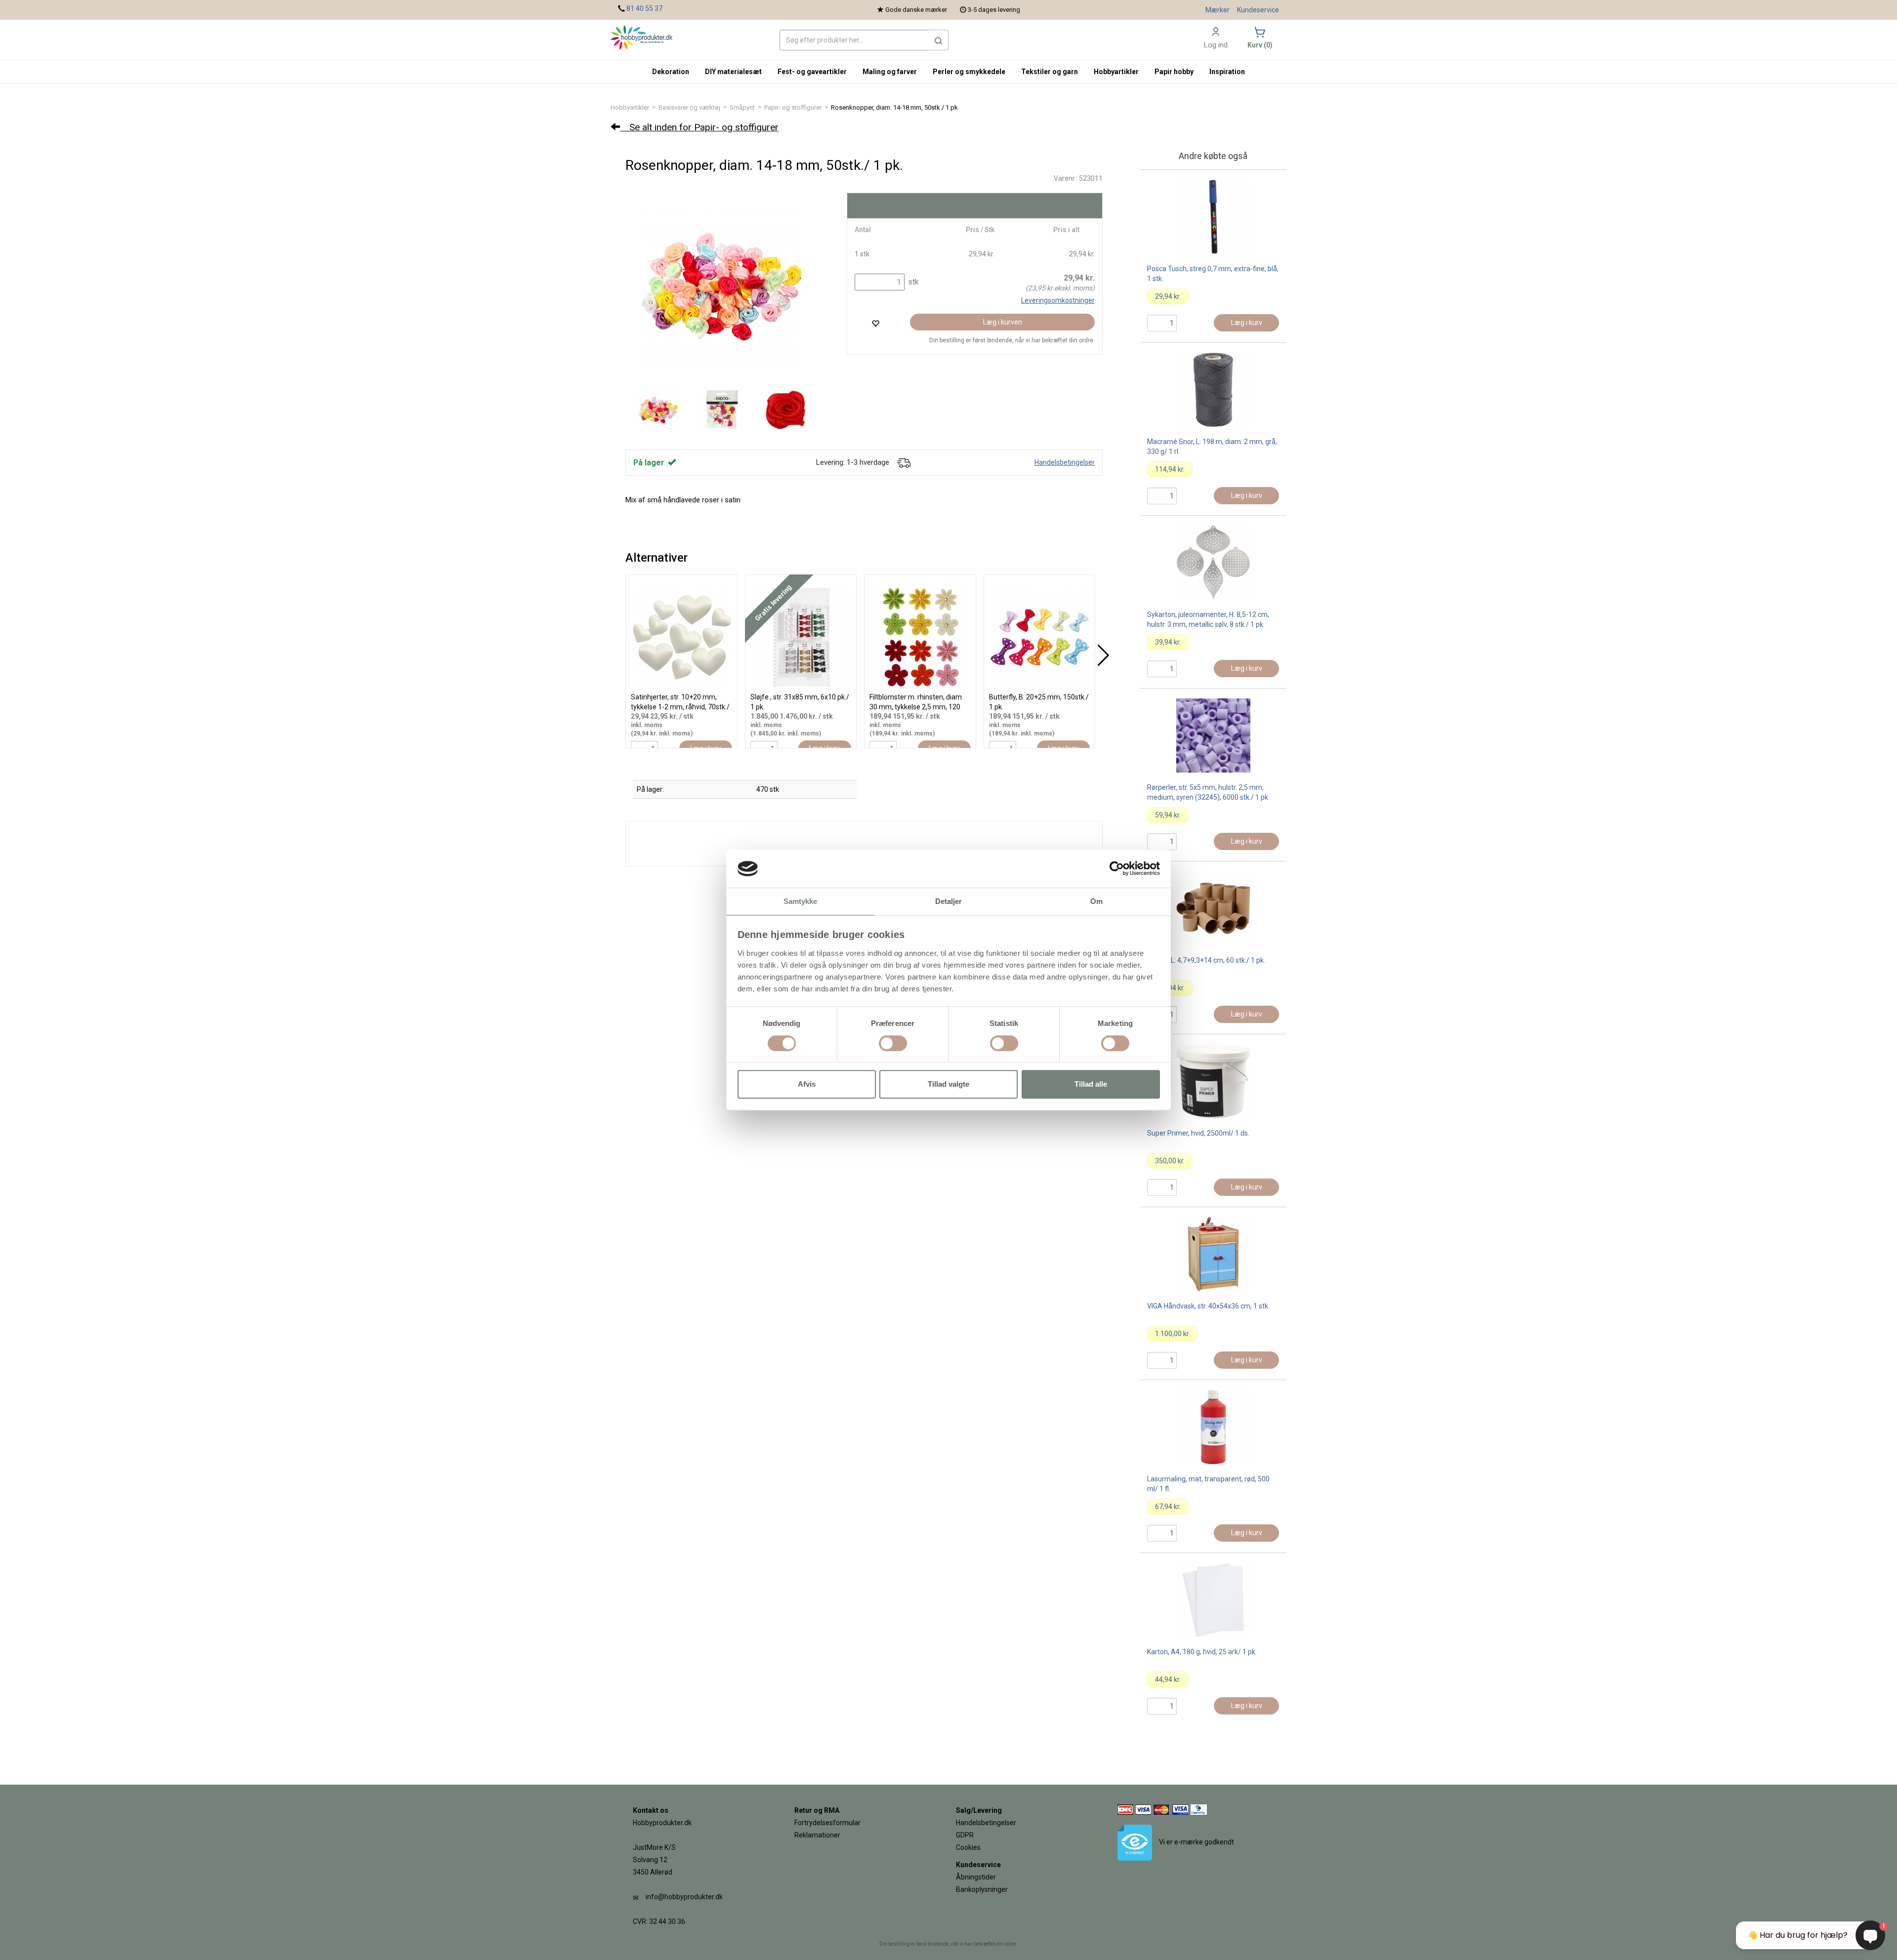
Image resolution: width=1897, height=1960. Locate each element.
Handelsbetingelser (1065, 462)
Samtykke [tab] (801, 901)
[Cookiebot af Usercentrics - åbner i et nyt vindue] (1117, 869)
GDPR (965, 1835)
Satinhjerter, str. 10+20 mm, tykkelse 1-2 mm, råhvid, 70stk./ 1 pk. (680, 707)
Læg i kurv (1247, 323)
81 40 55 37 (644, 8)
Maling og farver (890, 72)
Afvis (807, 1084)
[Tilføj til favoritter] (875, 323)
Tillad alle (1091, 1084)
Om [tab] (1096, 901)
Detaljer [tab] (949, 901)
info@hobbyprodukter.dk (684, 1897)
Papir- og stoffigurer (793, 107)
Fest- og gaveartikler (812, 72)
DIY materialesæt (733, 72)
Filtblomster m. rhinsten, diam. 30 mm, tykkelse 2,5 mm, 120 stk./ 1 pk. (916, 707)
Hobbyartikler (630, 107)
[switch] (893, 1043)
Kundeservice (1258, 10)
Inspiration (1227, 72)
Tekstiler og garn (1050, 72)
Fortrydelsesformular (827, 1823)
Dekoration (671, 72)
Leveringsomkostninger (1058, 300)
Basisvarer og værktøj (689, 107)
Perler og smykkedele (969, 72)
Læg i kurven (1003, 322)
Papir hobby (1174, 72)
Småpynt (742, 107)
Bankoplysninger (982, 1889)
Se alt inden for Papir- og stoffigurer (699, 127)
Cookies (968, 1847)
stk (912, 282)
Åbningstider (976, 1877)
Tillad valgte (948, 1084)
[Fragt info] (904, 462)
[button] (939, 40)
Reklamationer (817, 1835)
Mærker (1217, 10)
